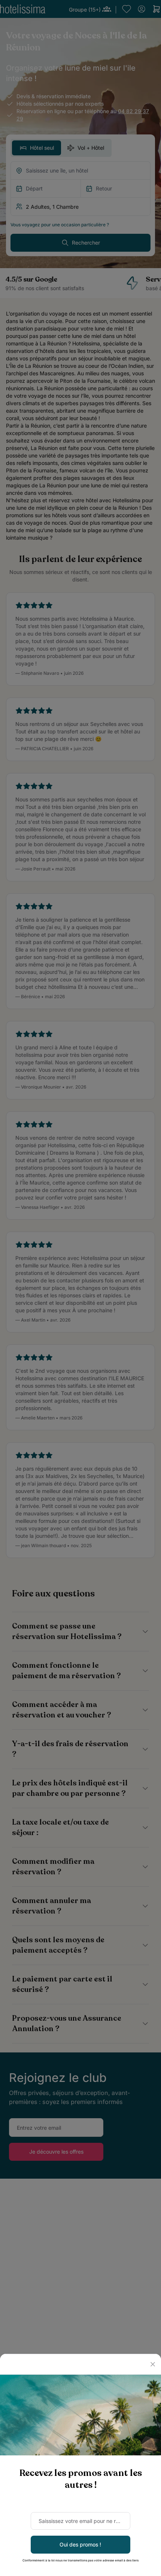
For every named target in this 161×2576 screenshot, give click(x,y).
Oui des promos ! (80, 2544)
